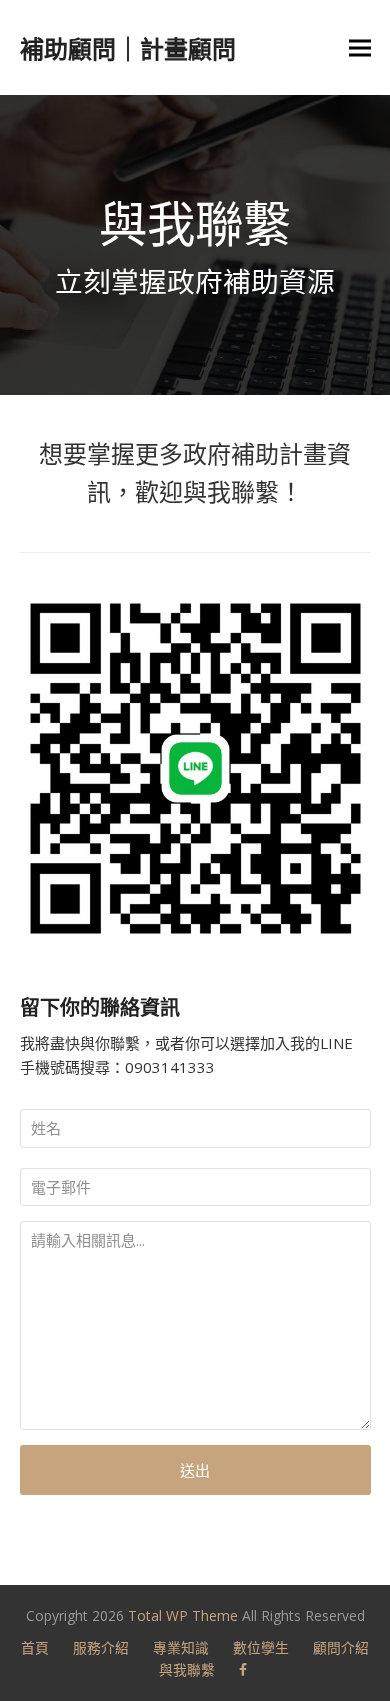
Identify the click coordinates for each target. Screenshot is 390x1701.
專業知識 (181, 1647)
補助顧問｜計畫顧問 (128, 48)
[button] (360, 47)
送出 (195, 1470)
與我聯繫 (187, 1669)
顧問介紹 (341, 1647)
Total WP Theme (183, 1615)
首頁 (35, 1647)
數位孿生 (261, 1647)
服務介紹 (101, 1647)
